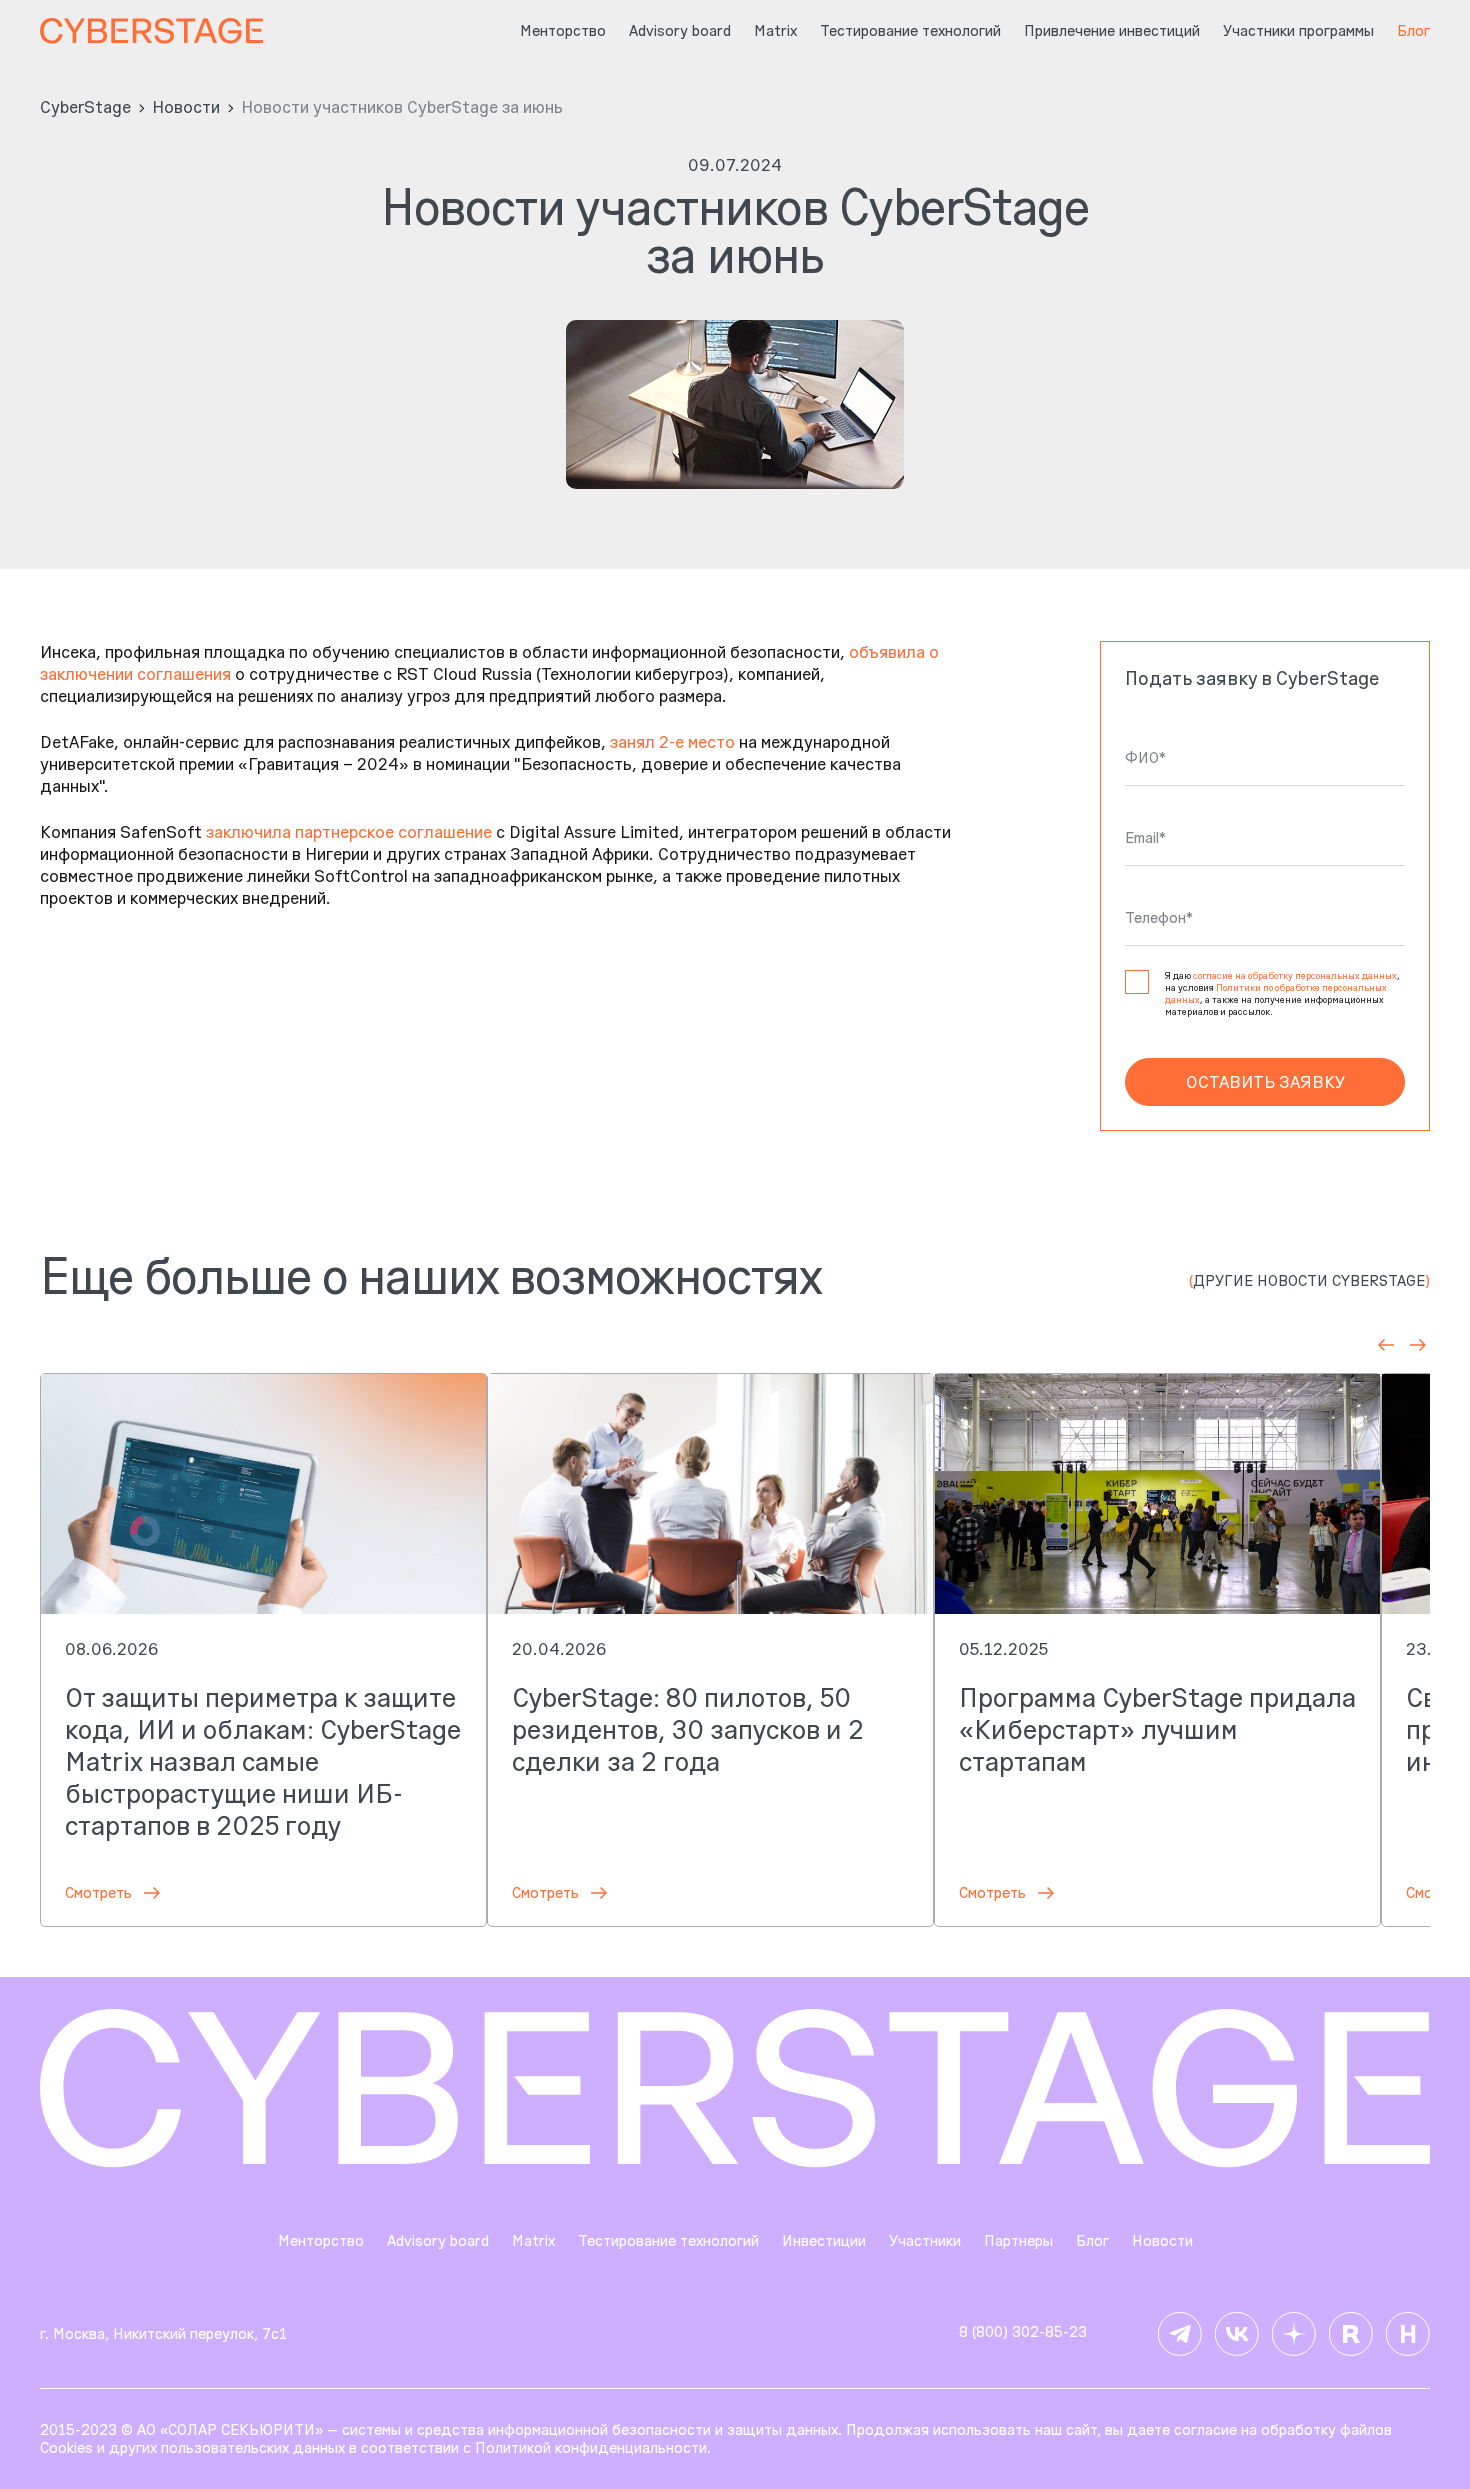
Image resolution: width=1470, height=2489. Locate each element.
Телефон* (1159, 918)
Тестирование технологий (910, 31)
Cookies (66, 2447)
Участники (925, 2241)
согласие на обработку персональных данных (1295, 976)
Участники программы (1298, 31)
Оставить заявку (1265, 1082)
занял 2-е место (672, 742)
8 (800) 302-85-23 (1023, 2331)
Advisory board (680, 31)
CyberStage (85, 107)
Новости (186, 107)
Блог (1092, 2241)
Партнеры (1018, 2241)
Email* (1145, 838)
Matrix (775, 31)
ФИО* (1145, 758)
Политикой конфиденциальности (591, 2447)
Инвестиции (824, 2241)
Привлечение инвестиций (1112, 31)
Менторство (563, 31)
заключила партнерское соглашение (349, 832)
